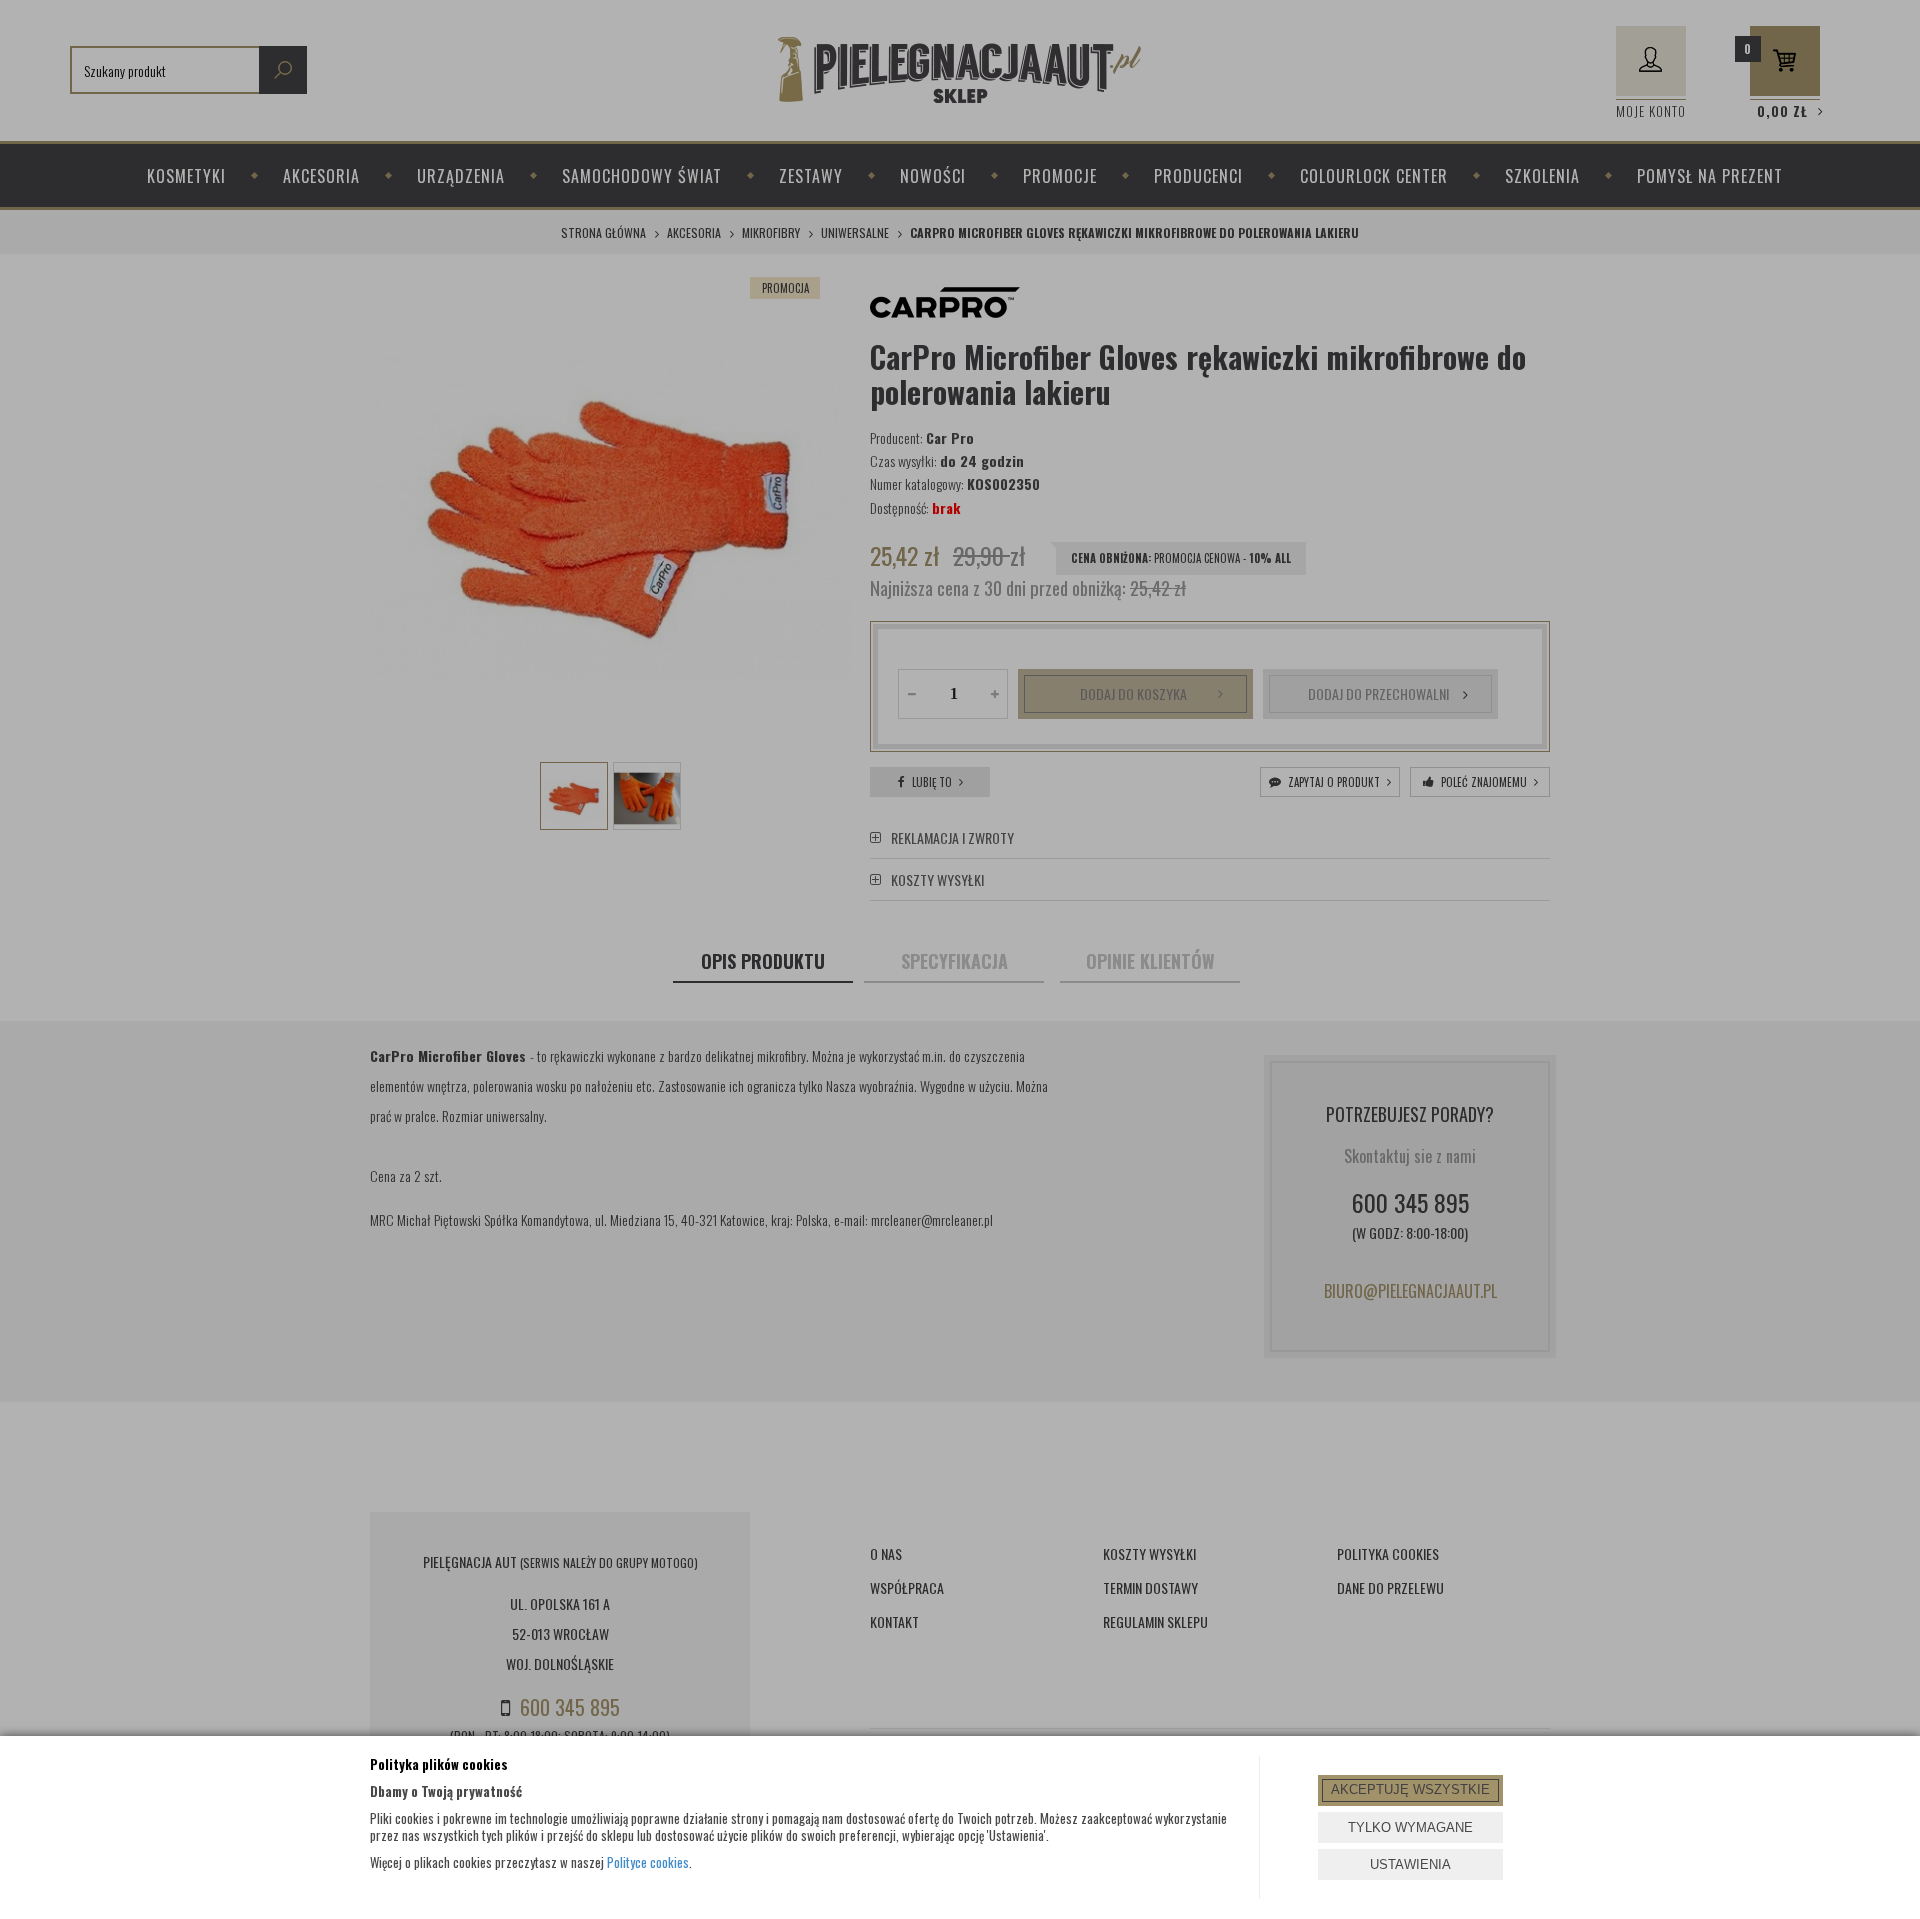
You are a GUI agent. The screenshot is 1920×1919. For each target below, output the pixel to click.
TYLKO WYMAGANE (1410, 1827)
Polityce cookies (648, 1862)
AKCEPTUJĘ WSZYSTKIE (1410, 1789)
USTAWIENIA (1410, 1864)
